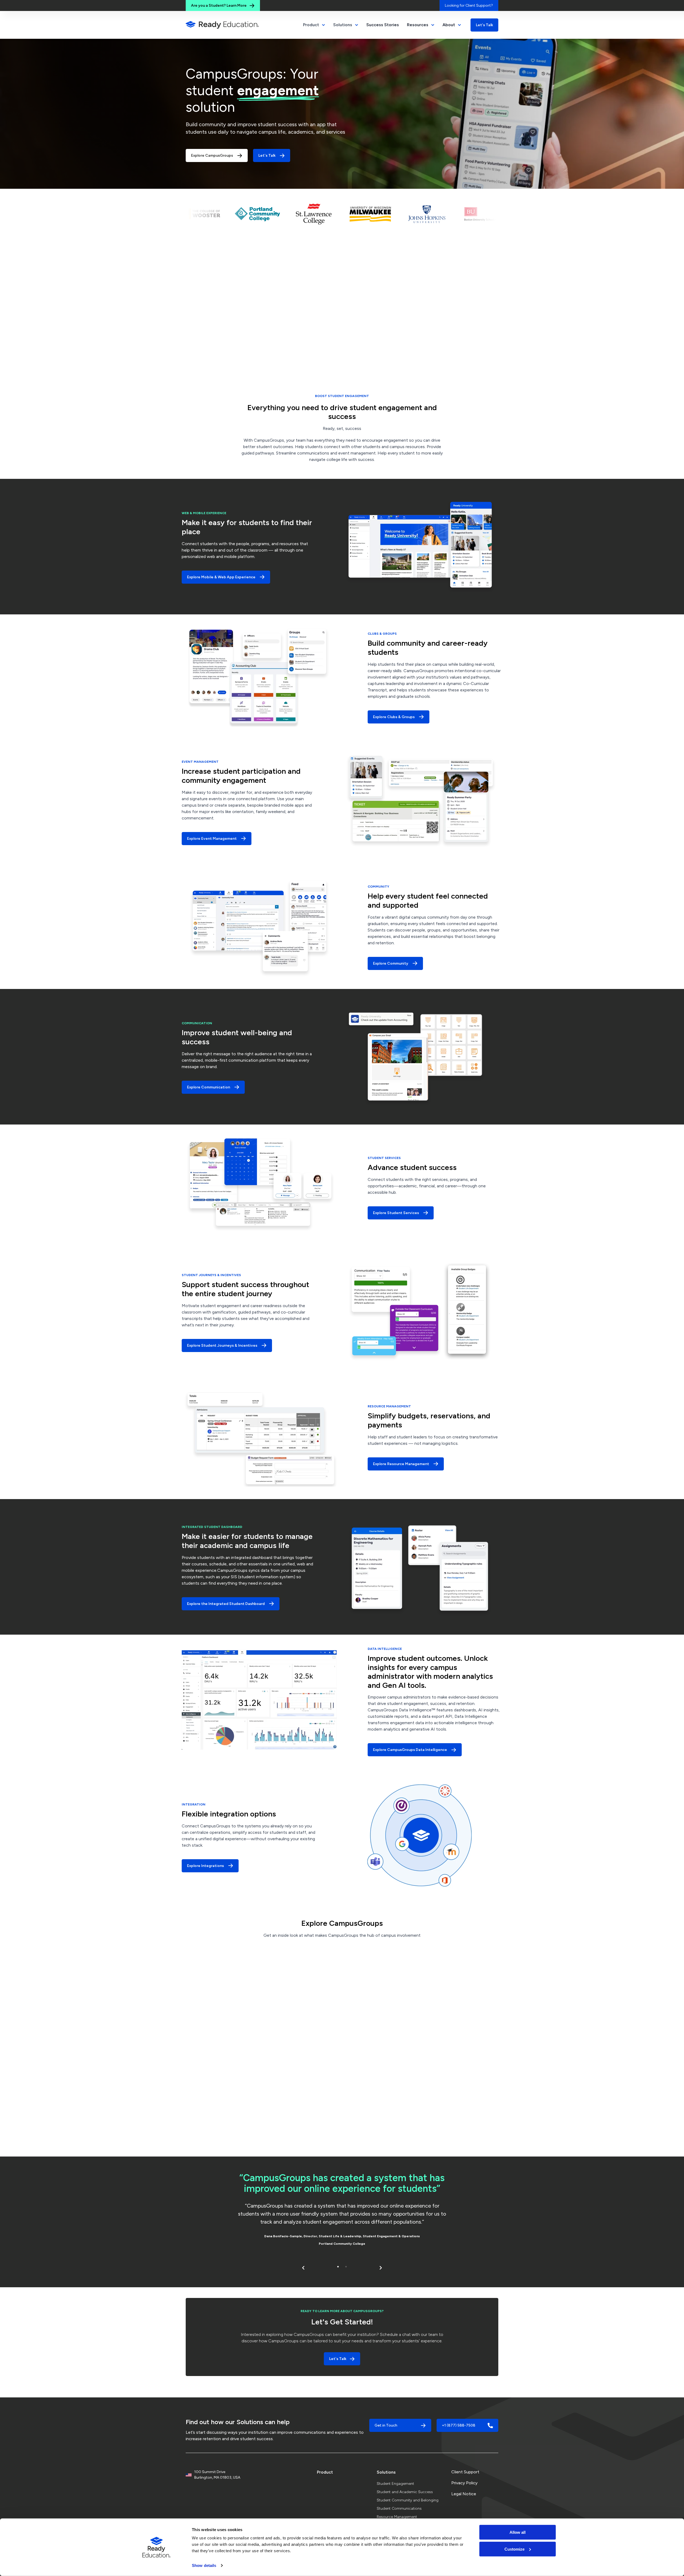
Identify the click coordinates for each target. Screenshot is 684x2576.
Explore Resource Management (401, 1464)
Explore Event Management (212, 839)
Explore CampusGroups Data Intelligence (410, 1750)
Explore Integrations (205, 1866)
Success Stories (383, 25)
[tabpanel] (342, 2211)
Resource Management (397, 2517)
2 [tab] (346, 2267)
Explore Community (391, 963)
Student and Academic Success (405, 2492)
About (449, 25)
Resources (418, 25)
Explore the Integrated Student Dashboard (226, 1604)
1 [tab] (338, 2267)
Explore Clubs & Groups (394, 717)
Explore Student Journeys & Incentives (222, 1345)
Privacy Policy (464, 2483)
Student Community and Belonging (408, 2500)
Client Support (465, 2472)
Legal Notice (464, 2494)
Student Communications (399, 2508)
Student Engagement (395, 2484)
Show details (204, 2565)
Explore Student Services (396, 1213)
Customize (514, 2549)
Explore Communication (209, 1087)
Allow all (518, 2532)
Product (325, 2472)
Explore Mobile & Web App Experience (221, 577)
